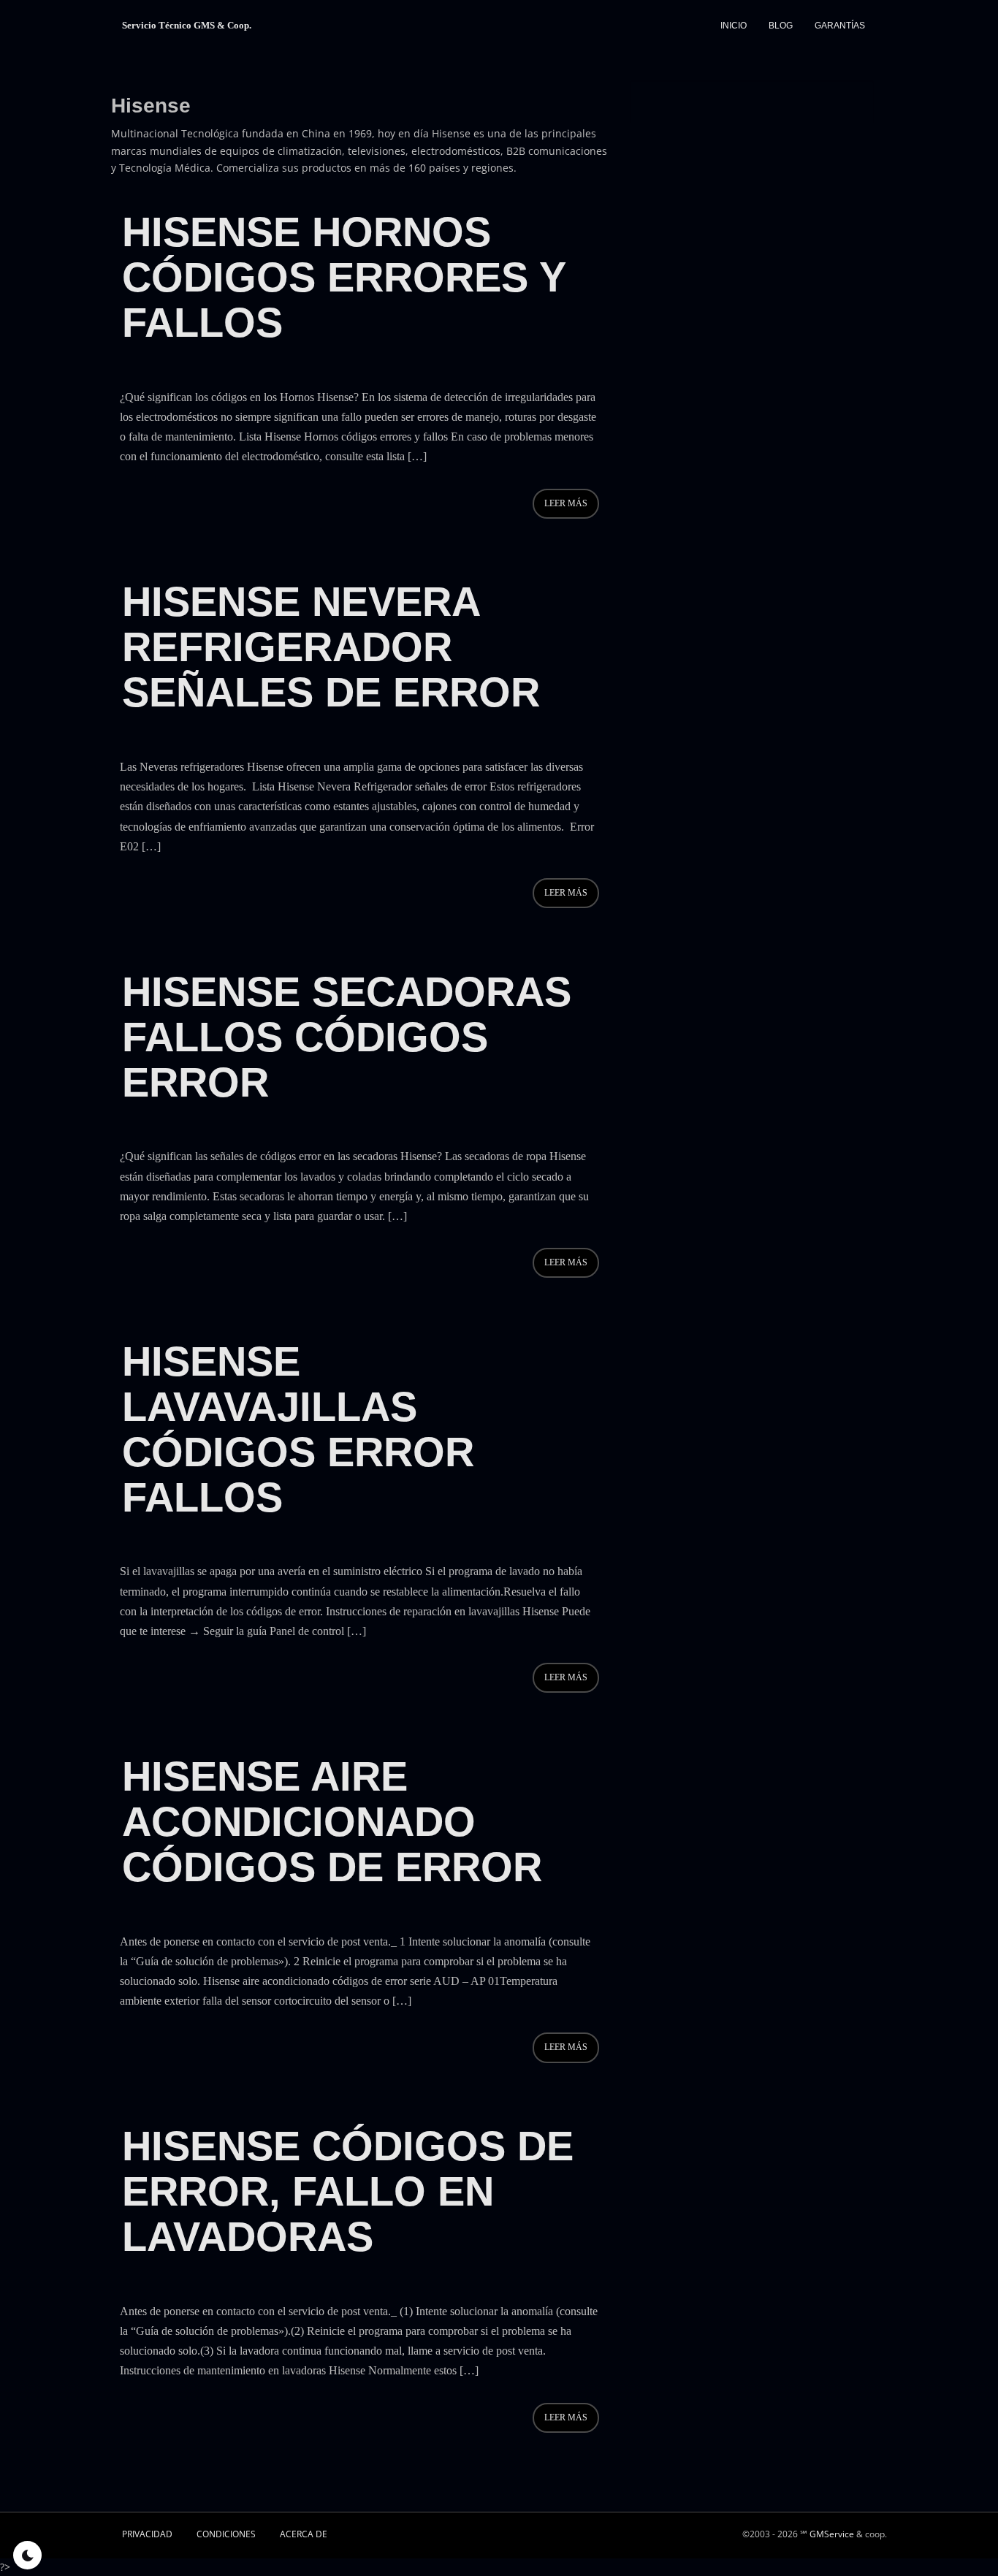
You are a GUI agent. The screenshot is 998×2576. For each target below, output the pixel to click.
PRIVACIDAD (147, 2534)
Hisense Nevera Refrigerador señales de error (331, 647)
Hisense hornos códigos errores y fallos (344, 277)
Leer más (566, 503)
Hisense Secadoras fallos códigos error (347, 1037)
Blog (781, 26)
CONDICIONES (226, 2534)
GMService (832, 2534)
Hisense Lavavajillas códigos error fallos (298, 1429)
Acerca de (304, 2534)
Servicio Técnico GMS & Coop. (187, 25)
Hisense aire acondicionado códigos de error (332, 1822)
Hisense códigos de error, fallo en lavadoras (348, 2191)
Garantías (840, 26)
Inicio (734, 26)
